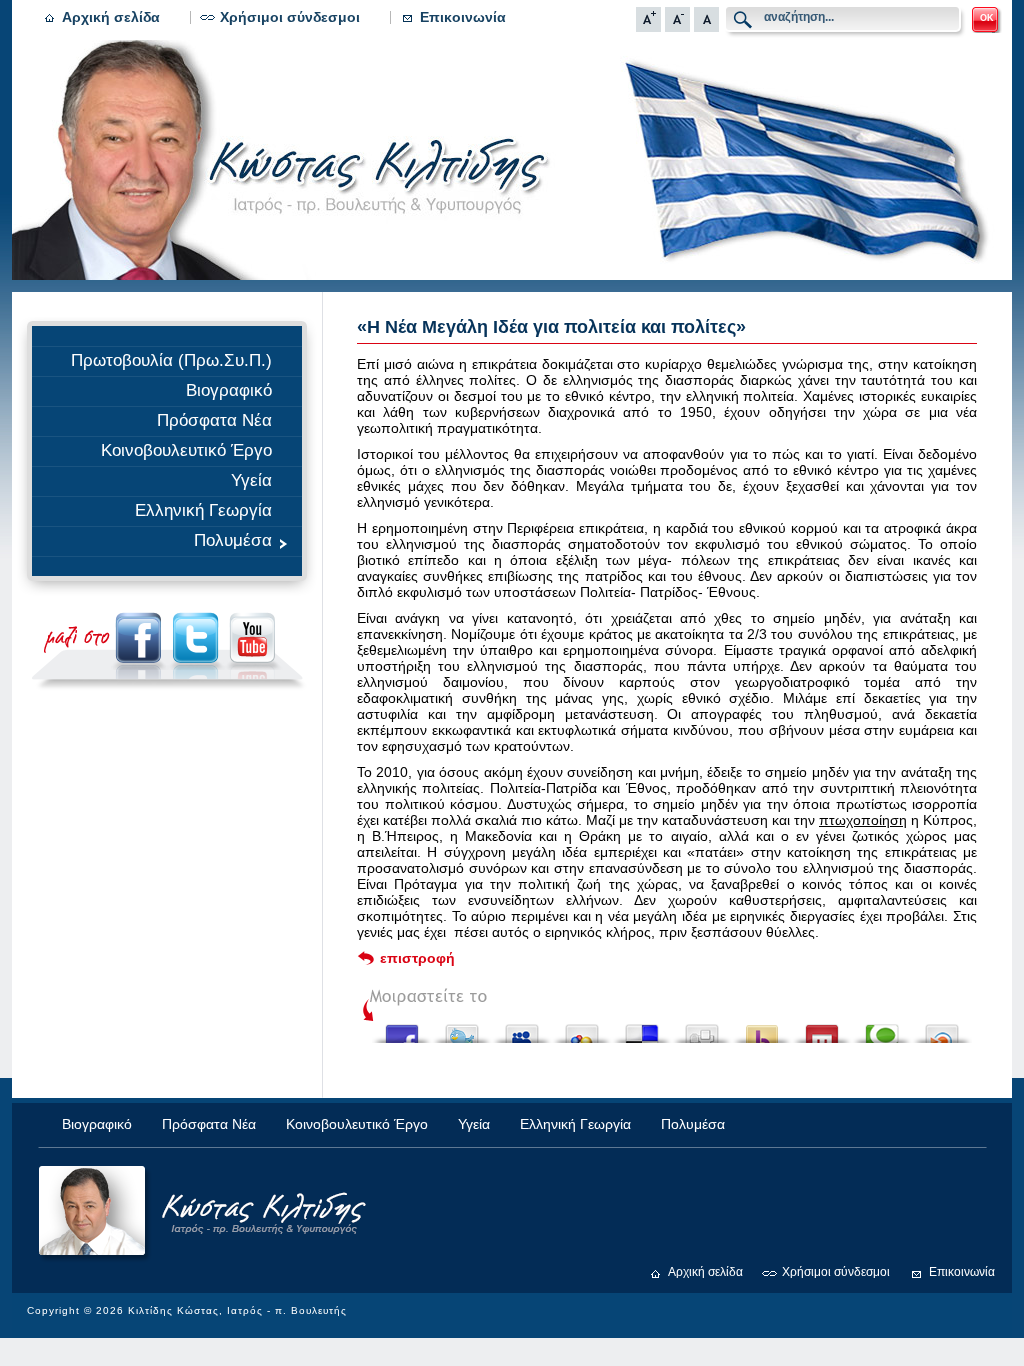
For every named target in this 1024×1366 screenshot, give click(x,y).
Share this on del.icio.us (642, 1028)
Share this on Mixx (822, 1028)
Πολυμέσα (233, 540)
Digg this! (702, 1028)
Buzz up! (762, 1028)
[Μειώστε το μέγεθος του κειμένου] (677, 27)
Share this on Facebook (402, 1028)
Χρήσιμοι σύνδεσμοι (290, 17)
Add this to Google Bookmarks (582, 1028)
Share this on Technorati (882, 1028)
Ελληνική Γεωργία (203, 510)
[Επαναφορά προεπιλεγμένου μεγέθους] (706, 27)
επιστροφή (417, 958)
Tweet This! (462, 1028)
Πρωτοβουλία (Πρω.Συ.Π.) (171, 360)
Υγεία (251, 480)
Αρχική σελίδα (111, 17)
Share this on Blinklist (942, 1028)
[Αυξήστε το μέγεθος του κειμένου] (648, 27)
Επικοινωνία (463, 17)
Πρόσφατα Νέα (214, 420)
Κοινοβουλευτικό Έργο (186, 450)
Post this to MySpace (522, 1028)
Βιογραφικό (229, 390)
